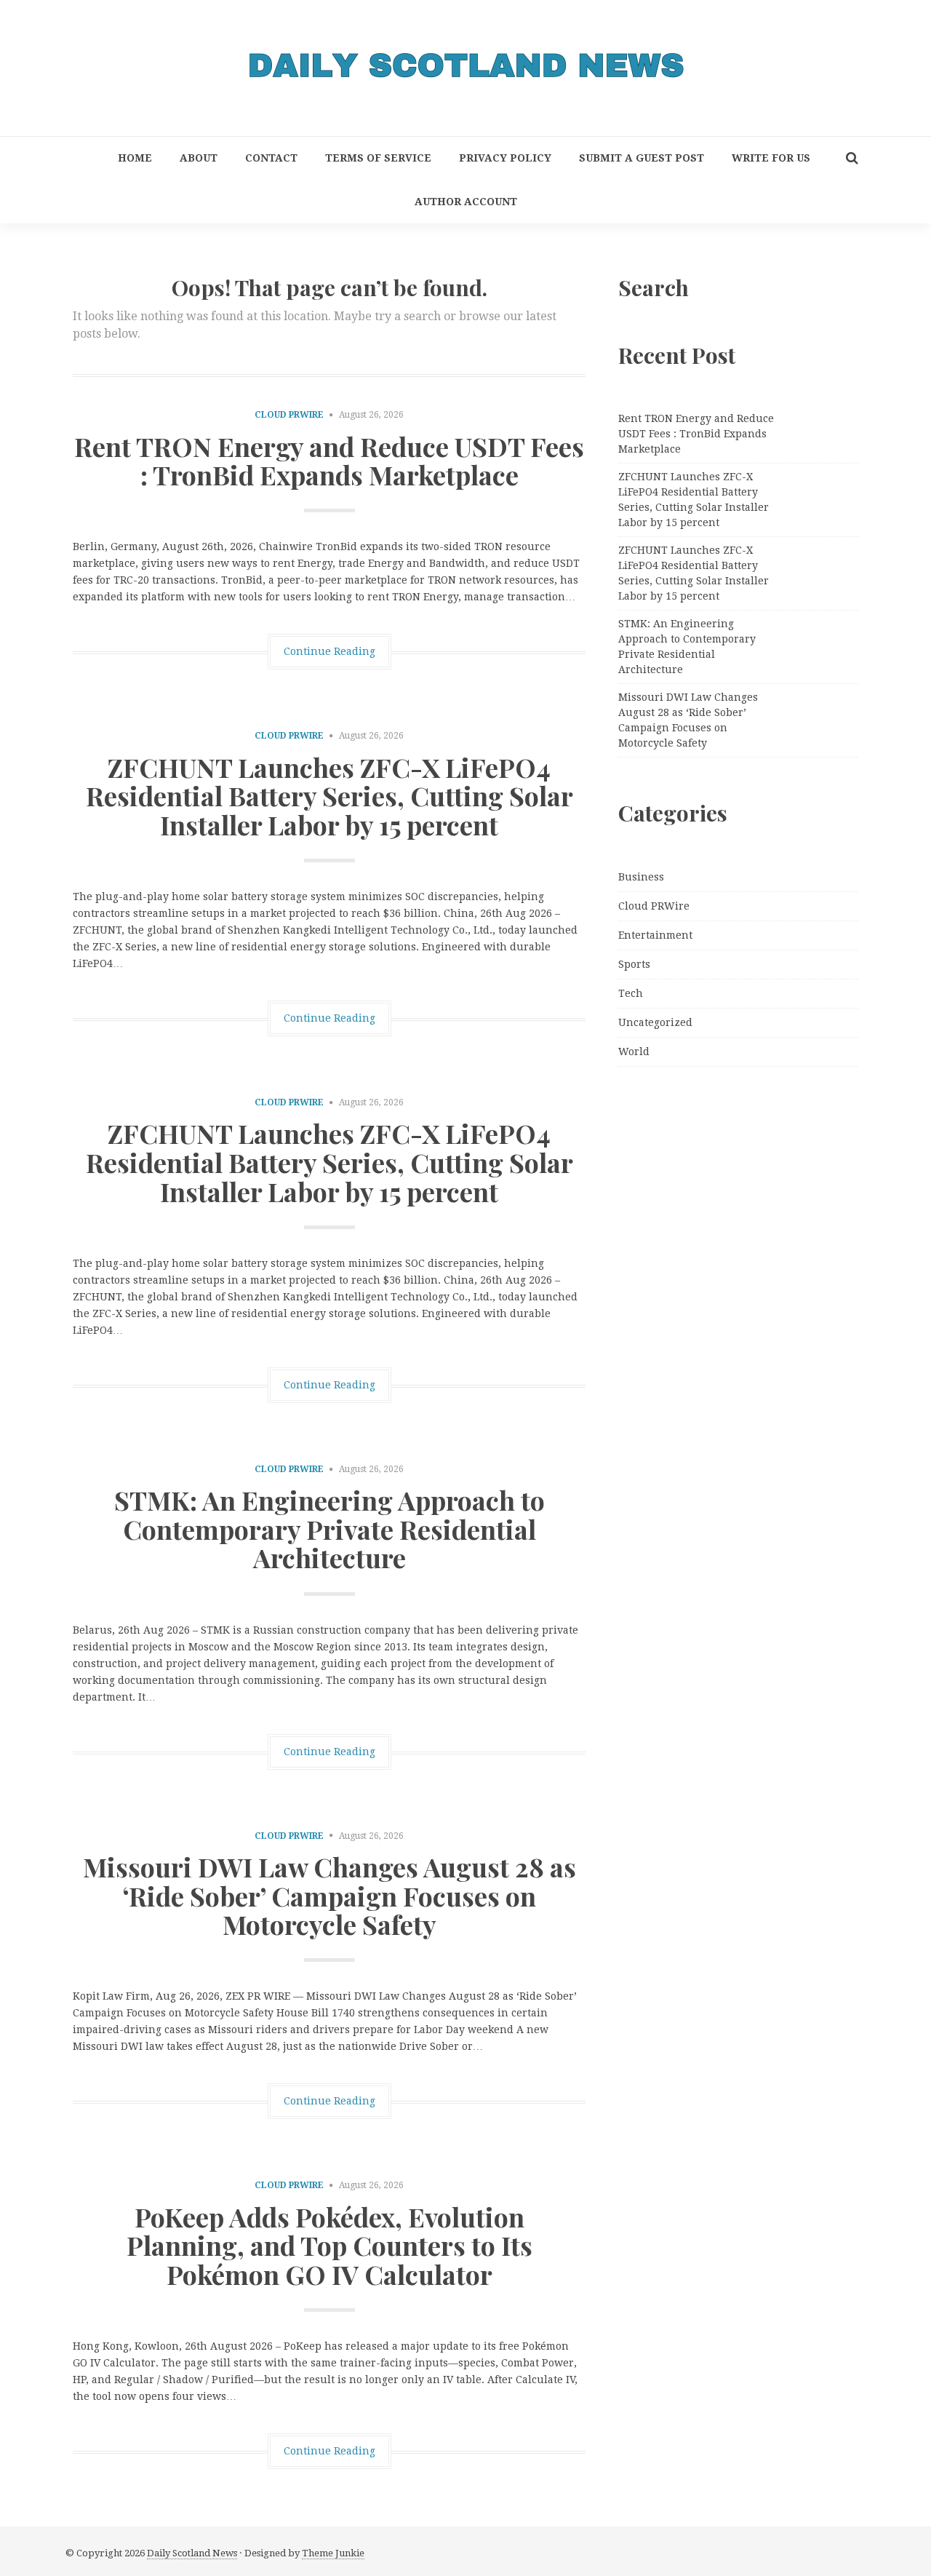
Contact (271, 158)
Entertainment (655, 935)
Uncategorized (655, 1022)
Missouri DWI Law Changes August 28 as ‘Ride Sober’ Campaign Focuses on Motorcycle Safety (329, 1895)
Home (135, 158)
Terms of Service (378, 158)
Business (641, 877)
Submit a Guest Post (642, 158)
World (634, 1052)
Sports (634, 964)
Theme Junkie (333, 2553)
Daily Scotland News (192, 2553)
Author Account (466, 202)
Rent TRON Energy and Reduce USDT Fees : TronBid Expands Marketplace (329, 461)
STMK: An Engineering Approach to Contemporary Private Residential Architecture (329, 1528)
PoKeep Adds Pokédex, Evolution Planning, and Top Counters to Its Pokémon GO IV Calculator (329, 2245)
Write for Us (771, 158)
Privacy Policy (505, 158)
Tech (631, 993)
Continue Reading (329, 651)
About (199, 158)
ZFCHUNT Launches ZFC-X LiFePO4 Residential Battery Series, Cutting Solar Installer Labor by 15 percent (329, 796)
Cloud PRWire (289, 415)
